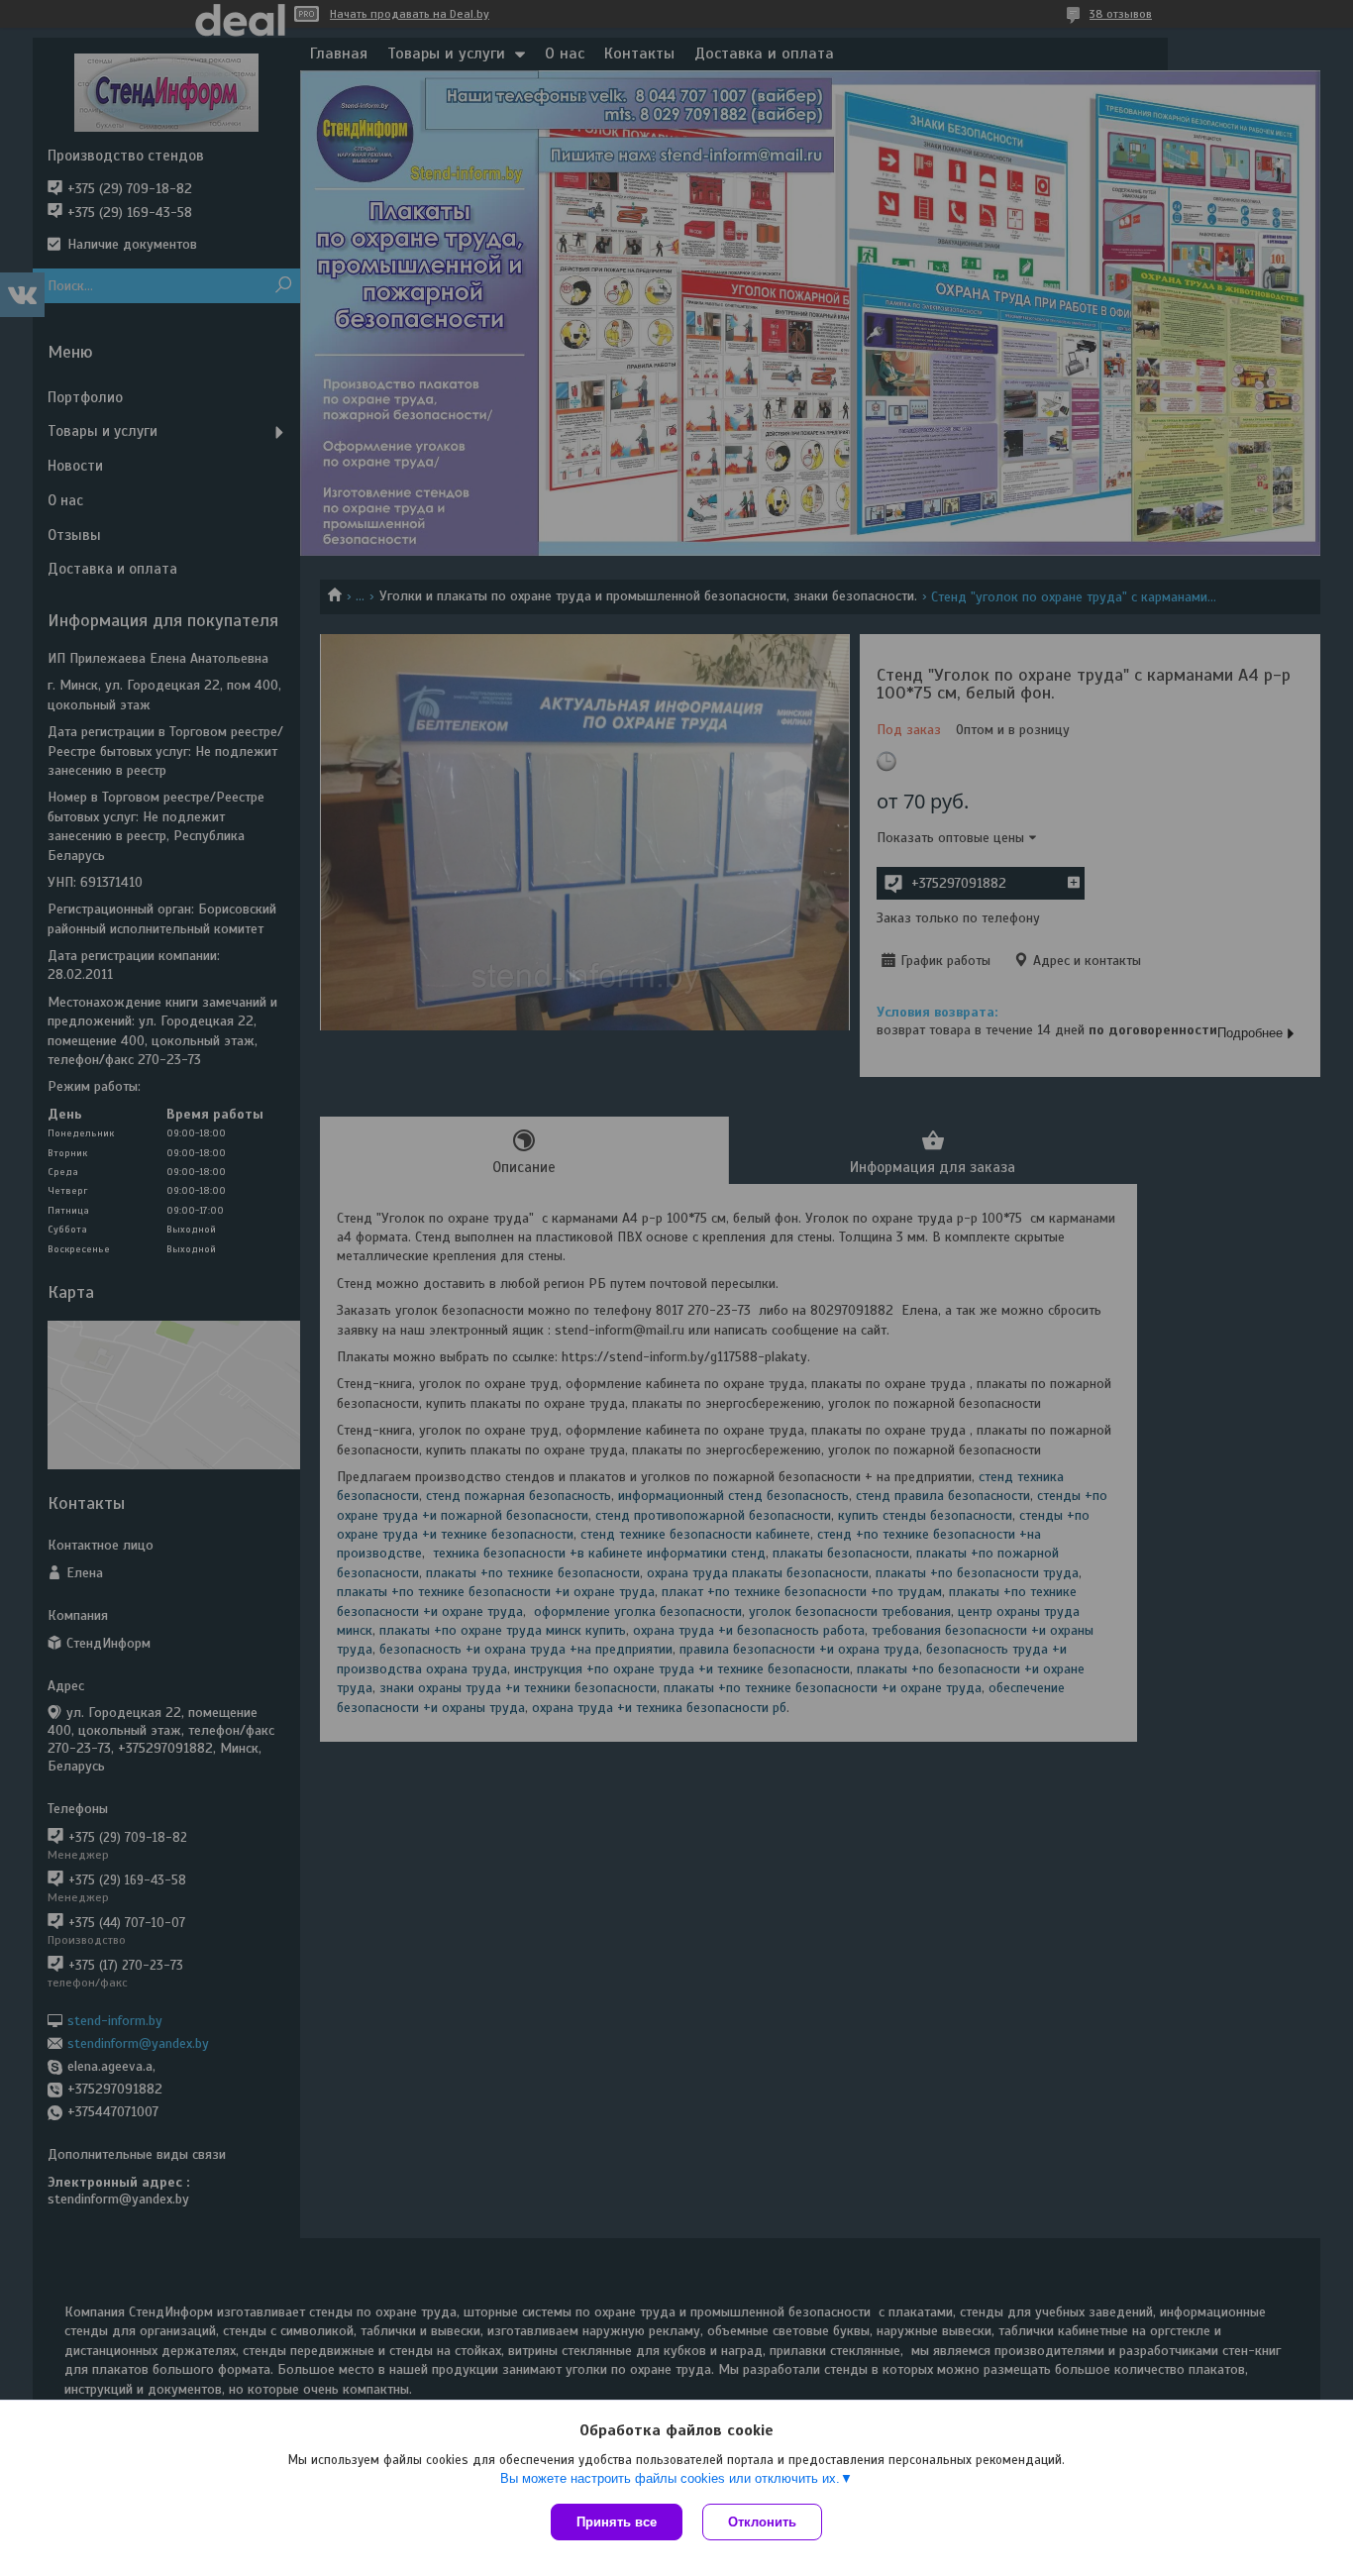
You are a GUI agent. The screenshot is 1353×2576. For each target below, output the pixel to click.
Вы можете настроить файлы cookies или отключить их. (670, 2478)
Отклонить (762, 2522)
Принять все (617, 2522)
